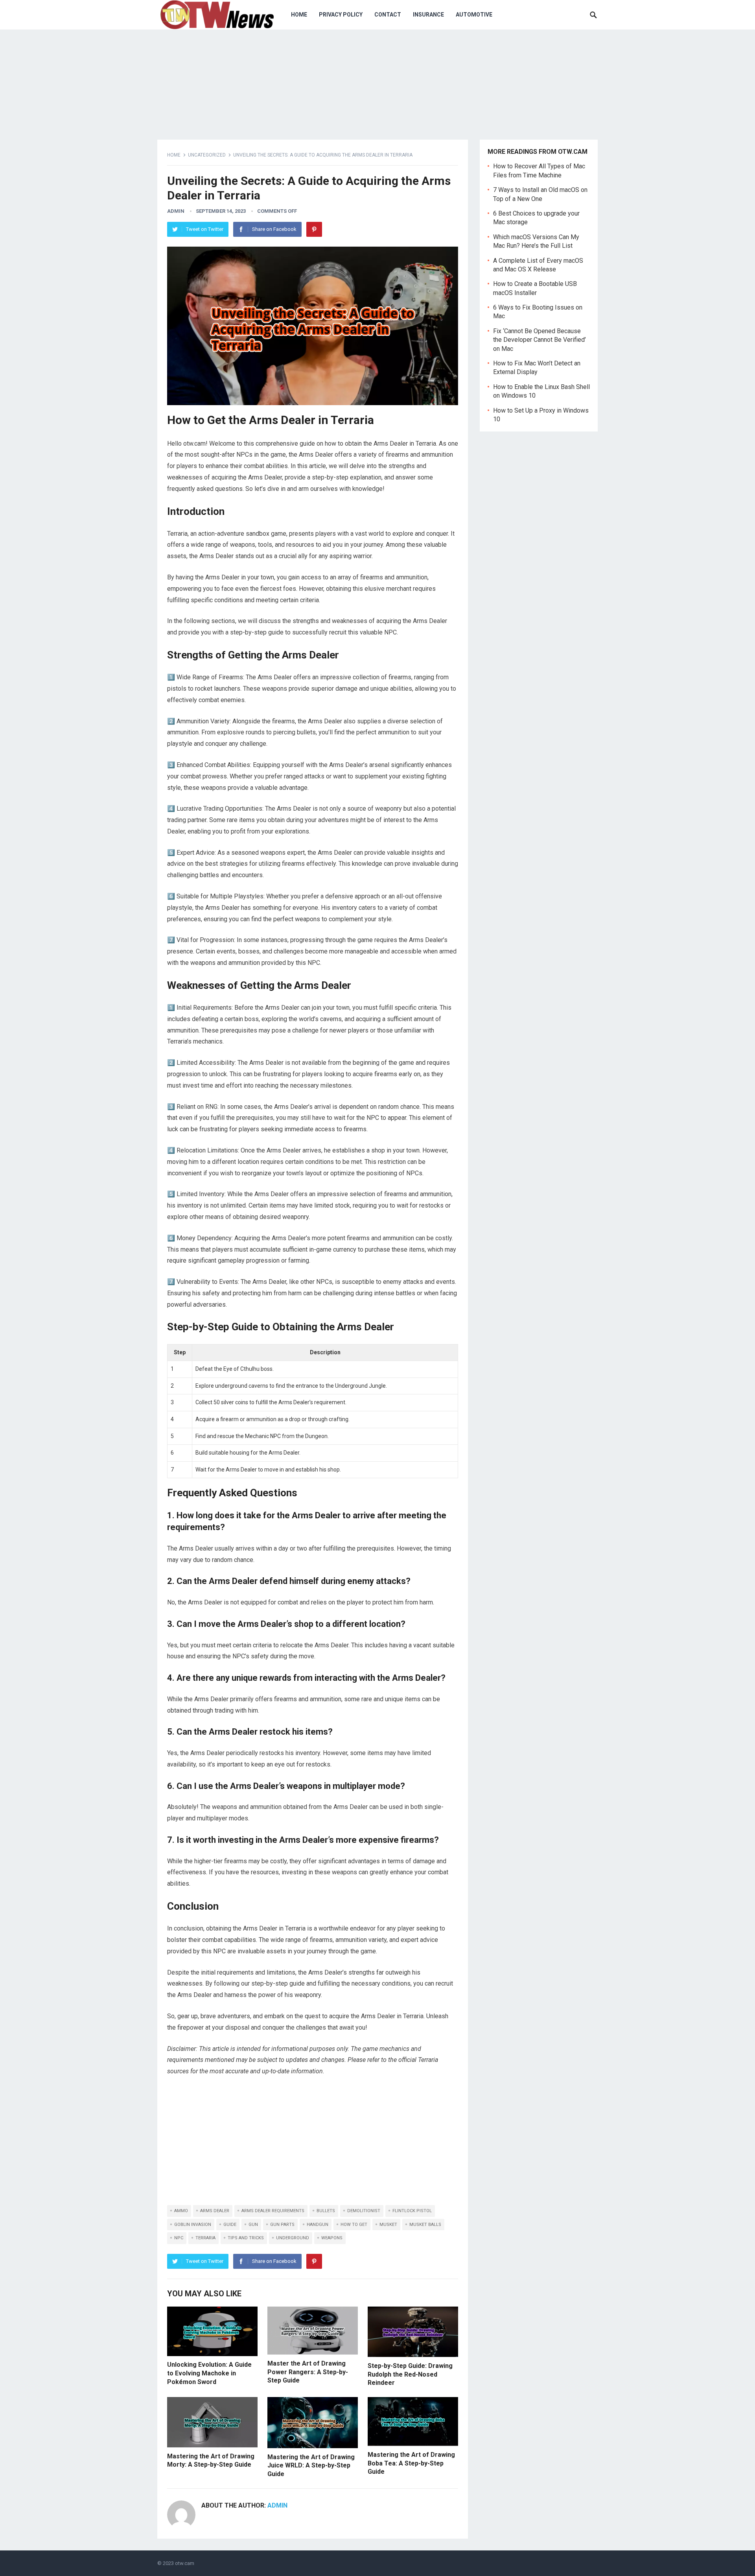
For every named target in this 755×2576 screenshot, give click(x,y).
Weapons (332, 2238)
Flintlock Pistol (412, 2211)
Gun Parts (282, 2225)
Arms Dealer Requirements (273, 2211)
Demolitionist (364, 2211)
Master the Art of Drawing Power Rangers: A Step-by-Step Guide (308, 2372)
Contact (388, 15)
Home (299, 15)
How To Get (354, 2225)
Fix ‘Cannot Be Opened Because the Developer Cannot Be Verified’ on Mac (540, 340)
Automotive (474, 15)
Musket (388, 2225)
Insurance (428, 15)
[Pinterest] (314, 229)
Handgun (318, 2225)
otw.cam (185, 2563)
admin (176, 211)
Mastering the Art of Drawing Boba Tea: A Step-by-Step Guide (411, 2463)
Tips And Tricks (246, 2238)
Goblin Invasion (193, 2225)
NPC (179, 2238)
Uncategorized (207, 155)
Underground (293, 2238)
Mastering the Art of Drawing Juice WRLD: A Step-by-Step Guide (311, 2465)
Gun (253, 2225)
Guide (230, 2225)
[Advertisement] (313, 2142)
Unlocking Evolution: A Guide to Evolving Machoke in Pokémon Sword (209, 2373)
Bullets (326, 2211)
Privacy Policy (341, 15)
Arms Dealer (215, 2211)
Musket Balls (425, 2225)
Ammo (181, 2211)
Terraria (205, 2238)
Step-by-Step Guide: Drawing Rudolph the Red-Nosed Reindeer (410, 2374)
